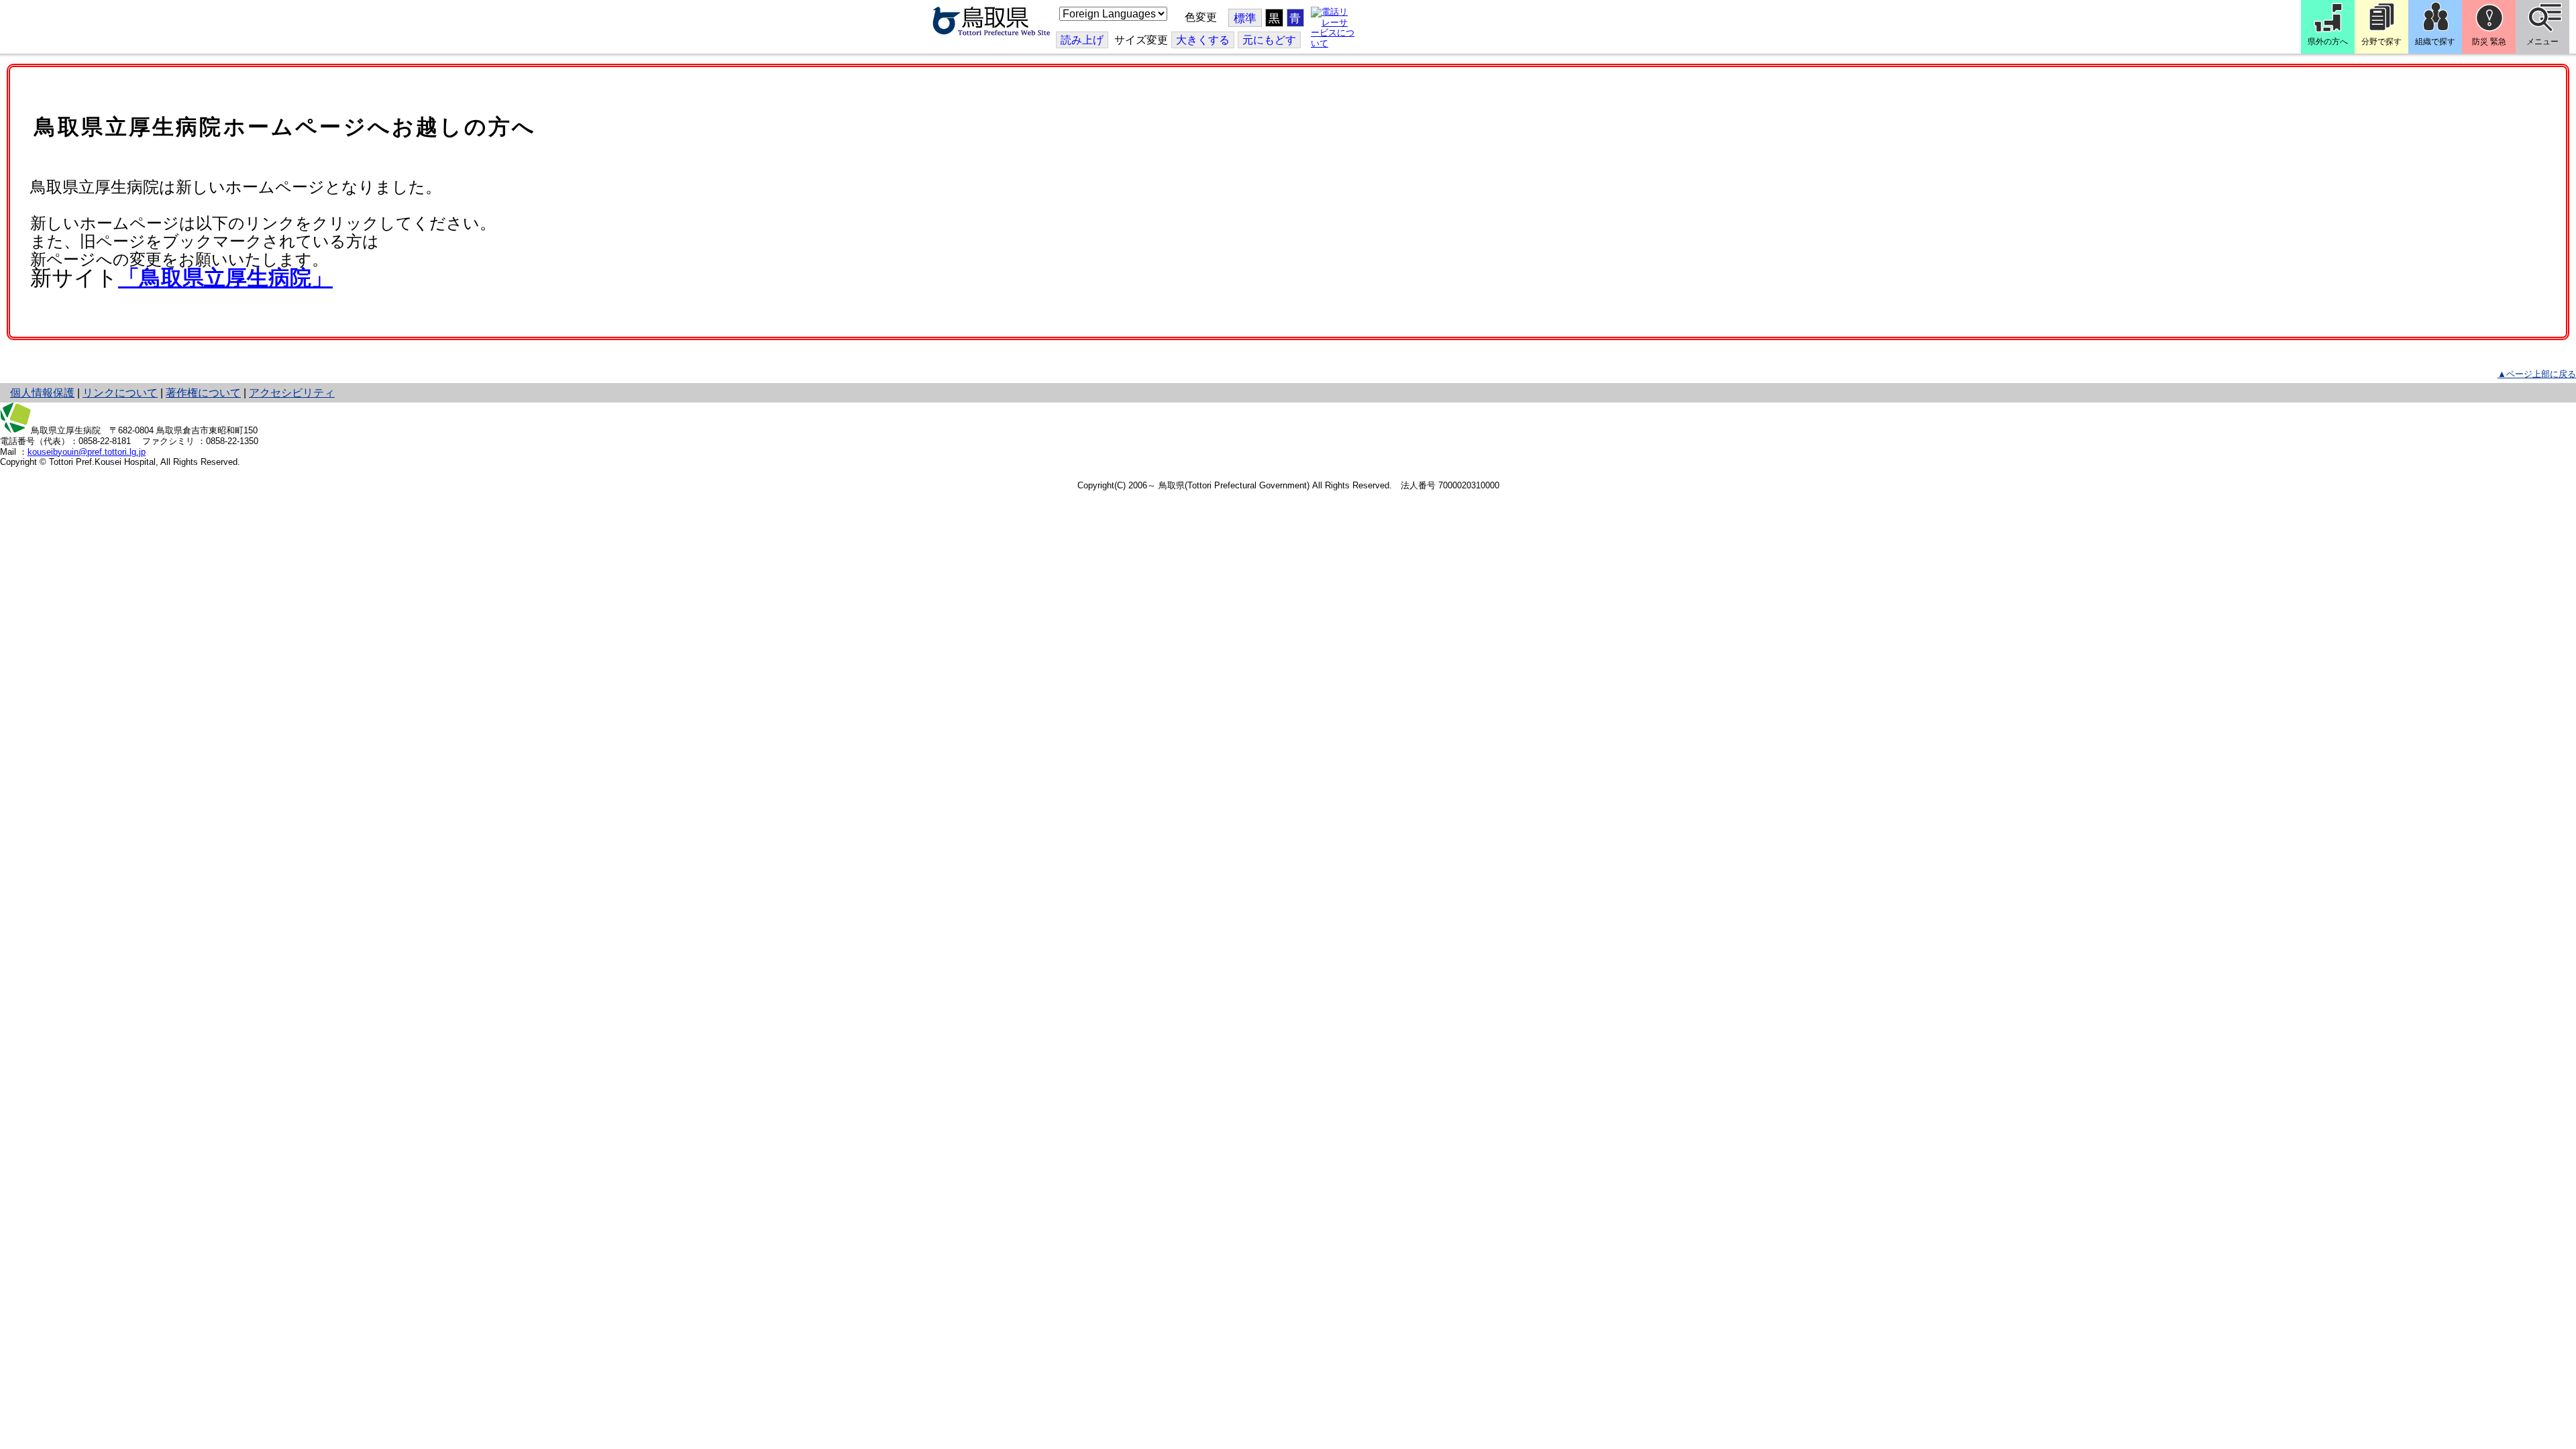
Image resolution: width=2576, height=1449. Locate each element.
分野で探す (2381, 42)
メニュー (2542, 42)
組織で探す (2435, 42)
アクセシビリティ (292, 393)
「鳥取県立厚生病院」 (225, 278)
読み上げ (1082, 40)
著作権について (203, 393)
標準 (1245, 18)
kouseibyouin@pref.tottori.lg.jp (87, 452)
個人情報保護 (42, 393)
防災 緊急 (2489, 42)
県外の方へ (2328, 42)
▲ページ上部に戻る (2537, 374)
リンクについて (120, 393)
